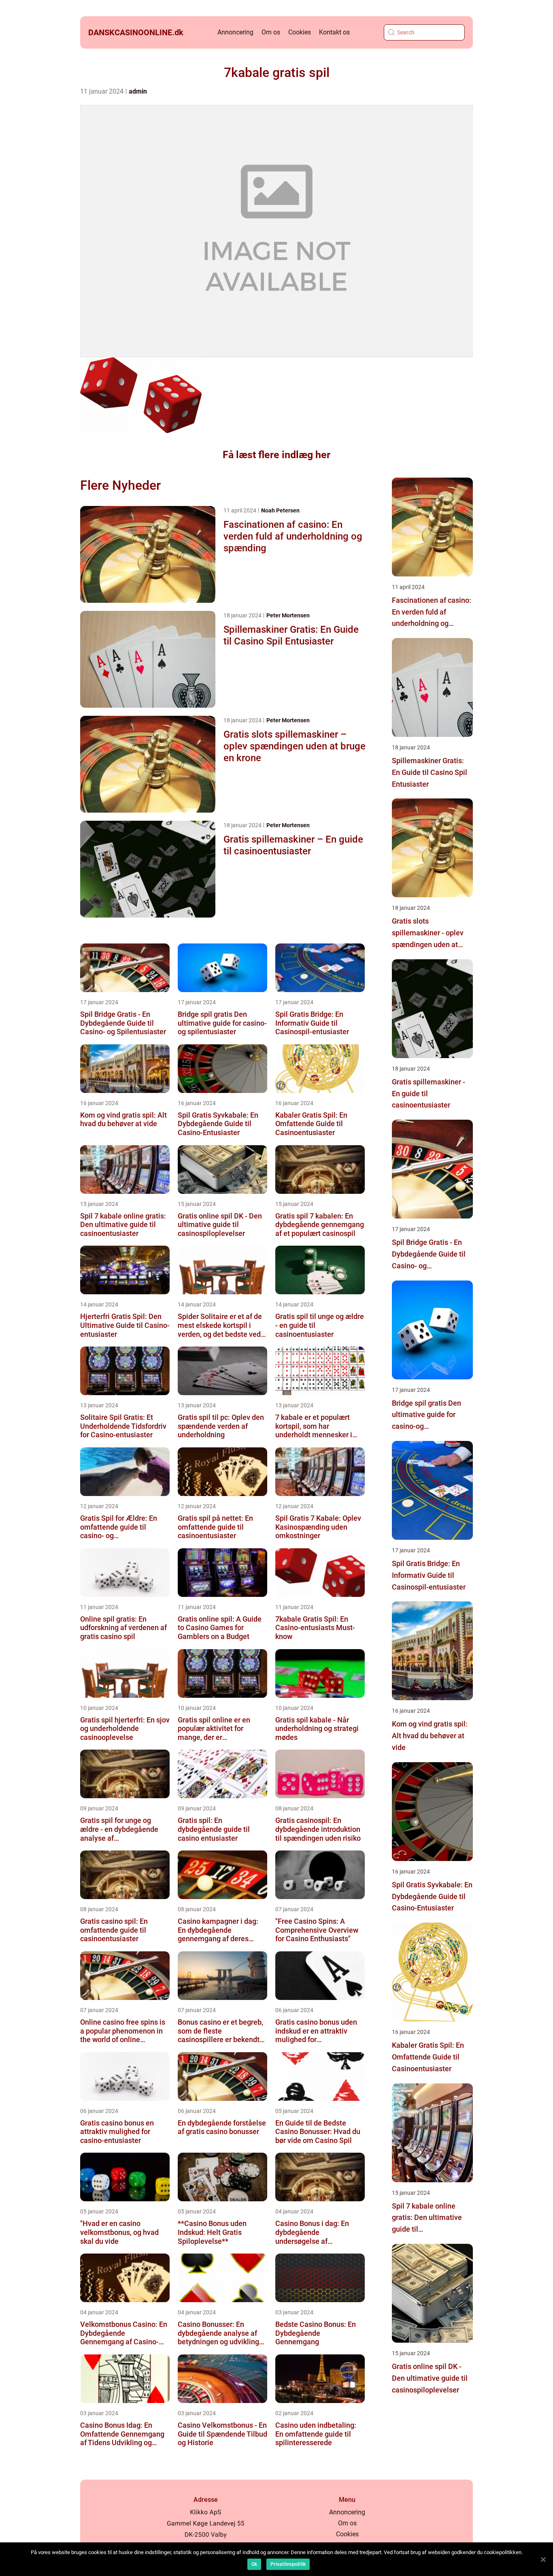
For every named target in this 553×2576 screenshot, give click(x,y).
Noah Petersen (280, 510)
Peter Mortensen (288, 615)
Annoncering (235, 32)
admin (138, 91)
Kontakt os (334, 32)
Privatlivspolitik (288, 2564)
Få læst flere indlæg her (276, 455)
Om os (271, 32)
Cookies (300, 32)
